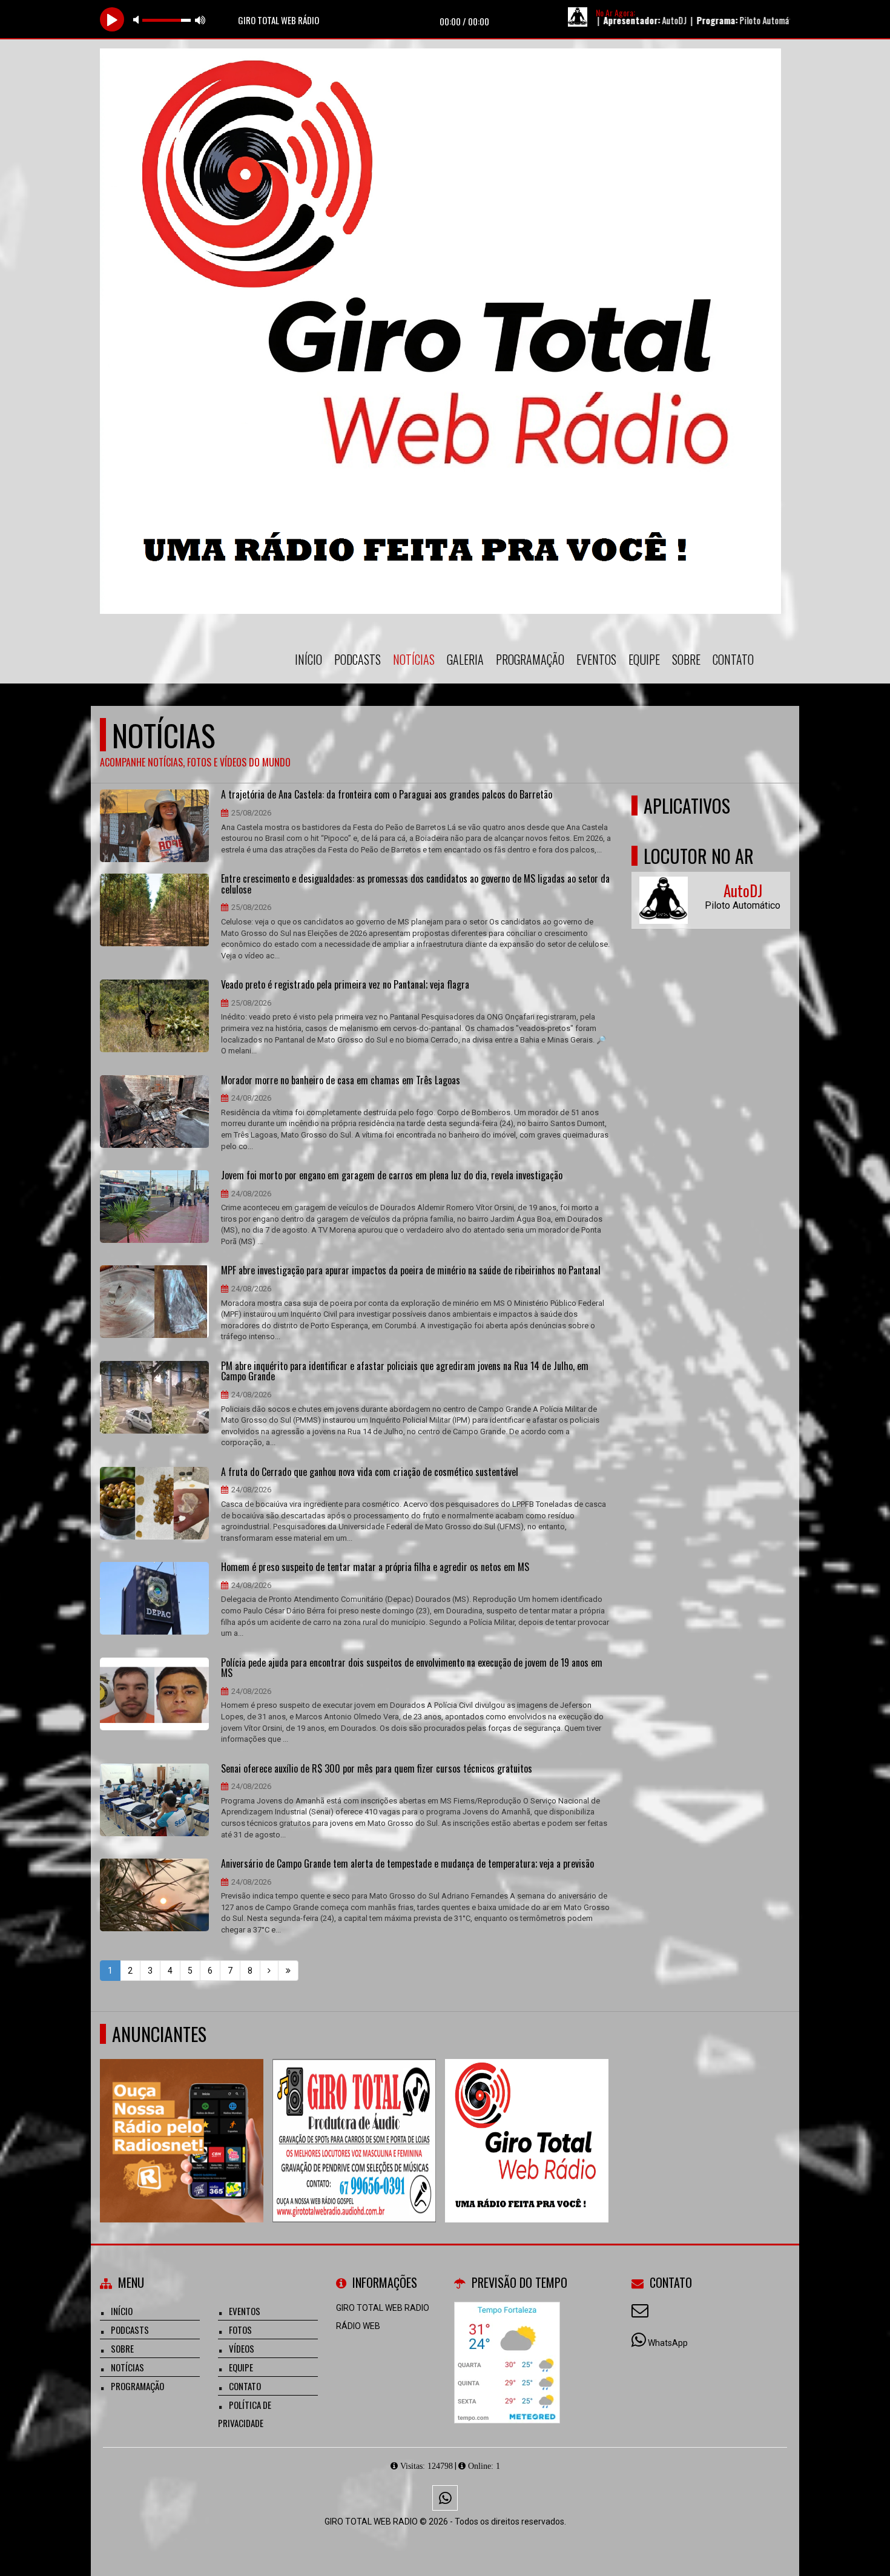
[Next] (269, 1971)
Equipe (644, 659)
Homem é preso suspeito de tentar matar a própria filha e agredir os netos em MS (375, 1567)
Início (308, 659)
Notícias (414, 659)
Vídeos (242, 2348)
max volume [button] (200, 20)
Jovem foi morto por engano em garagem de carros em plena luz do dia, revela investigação (392, 1176)
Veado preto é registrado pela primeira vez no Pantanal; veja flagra (345, 985)
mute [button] (138, 20)
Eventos (596, 659)
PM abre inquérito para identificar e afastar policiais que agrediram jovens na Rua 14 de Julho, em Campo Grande (405, 1372)
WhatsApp (668, 2343)
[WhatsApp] (445, 2498)
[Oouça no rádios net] (182, 2119)
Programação (530, 659)
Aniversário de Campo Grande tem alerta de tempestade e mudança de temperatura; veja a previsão (407, 1864)
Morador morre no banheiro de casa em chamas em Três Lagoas (341, 1081)
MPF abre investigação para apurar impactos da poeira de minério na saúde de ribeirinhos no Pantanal (411, 1271)
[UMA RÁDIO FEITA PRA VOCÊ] (527, 2119)
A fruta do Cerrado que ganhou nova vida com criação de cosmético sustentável (370, 1472)
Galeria (465, 659)
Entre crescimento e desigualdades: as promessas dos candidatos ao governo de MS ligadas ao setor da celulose (415, 884)
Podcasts (358, 659)
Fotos (240, 2330)
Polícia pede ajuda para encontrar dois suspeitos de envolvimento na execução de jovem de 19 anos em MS (412, 1668)
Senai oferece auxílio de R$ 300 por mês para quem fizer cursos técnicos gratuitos (377, 1769)
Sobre (686, 659)
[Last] (288, 1971)
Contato (733, 659)
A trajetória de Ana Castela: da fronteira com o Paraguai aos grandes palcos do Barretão (387, 795)
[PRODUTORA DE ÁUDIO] (354, 2119)
